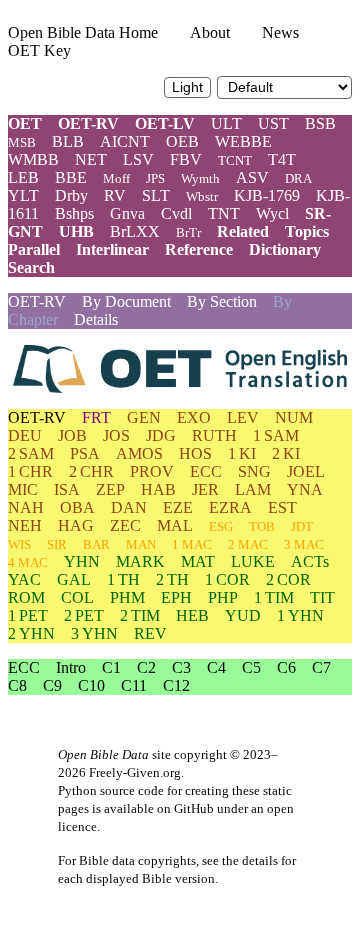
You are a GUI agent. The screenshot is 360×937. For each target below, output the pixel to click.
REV (150, 633)
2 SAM (31, 453)
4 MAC (28, 562)
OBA (77, 507)
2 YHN (31, 633)
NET (91, 159)
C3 (181, 667)
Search (31, 267)
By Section (222, 301)
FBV (186, 159)
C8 (17, 685)
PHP (223, 597)
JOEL (306, 471)
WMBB (33, 159)
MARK (140, 561)
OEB (182, 141)
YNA (305, 489)
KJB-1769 (267, 195)
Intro (71, 667)
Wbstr (202, 196)
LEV (243, 417)
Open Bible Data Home (83, 32)
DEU (25, 435)
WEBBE (243, 141)
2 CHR (91, 471)
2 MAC (248, 544)
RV (115, 195)
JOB (72, 435)
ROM (26, 597)
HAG (76, 525)
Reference (199, 249)
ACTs (310, 561)
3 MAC (304, 544)
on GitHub (185, 808)
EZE (178, 507)
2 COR (288, 579)
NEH (25, 525)
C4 (216, 667)
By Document (126, 301)
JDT (302, 526)
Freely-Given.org (135, 772)
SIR (57, 544)
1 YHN (300, 615)
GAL (74, 579)
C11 (134, 685)
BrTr (188, 232)
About (210, 32)
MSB (22, 142)
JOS (116, 435)
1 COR (227, 579)
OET (25, 123)
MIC (23, 489)
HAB (158, 489)
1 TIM (274, 597)
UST (273, 123)
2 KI (286, 453)
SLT (156, 195)
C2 (146, 667)
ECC (206, 471)
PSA (85, 453)
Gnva (127, 213)
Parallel (34, 249)
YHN (82, 561)
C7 (321, 667)
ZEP (110, 489)
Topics (307, 231)
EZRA (230, 507)
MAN (141, 544)
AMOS (139, 453)
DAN (129, 507)
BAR (96, 544)
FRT (96, 417)
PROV (152, 471)
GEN (144, 417)
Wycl (272, 213)
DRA (298, 178)
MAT (198, 561)
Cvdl (176, 213)
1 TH (123, 579)
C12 (176, 685)
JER (205, 489)
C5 (251, 667)
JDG (161, 435)
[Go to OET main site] (180, 369)
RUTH (214, 435)
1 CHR (30, 471)
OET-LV (165, 123)
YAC (24, 579)
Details (96, 319)
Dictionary (285, 249)
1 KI (242, 453)
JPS (155, 178)
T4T (282, 159)
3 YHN (94, 633)
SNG (254, 471)
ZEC (125, 525)
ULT (226, 123)
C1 (111, 667)
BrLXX (135, 231)
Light (187, 87)
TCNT (235, 160)
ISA (67, 489)
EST (282, 507)
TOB (262, 526)
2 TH (172, 579)
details (260, 860)
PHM (127, 597)
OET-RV (88, 123)
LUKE (253, 561)
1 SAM (276, 435)
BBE (71, 177)
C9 (52, 685)
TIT (322, 597)
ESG (221, 526)
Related (243, 231)
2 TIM (140, 615)
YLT (23, 195)
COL (77, 597)
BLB (68, 141)
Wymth (200, 178)
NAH (26, 507)
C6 (286, 667)
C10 (91, 685)
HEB (192, 615)
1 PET (28, 615)
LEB (23, 177)
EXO (194, 417)
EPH (176, 597)
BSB (320, 123)
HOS (195, 453)
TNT (224, 213)
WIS (19, 544)
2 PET (84, 615)
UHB (76, 231)
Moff (116, 178)
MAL (175, 525)
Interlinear (112, 249)
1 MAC (192, 544)
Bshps (74, 213)
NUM (294, 417)
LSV (138, 159)
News (280, 32)
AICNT (125, 141)
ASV (252, 177)
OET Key (39, 50)
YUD (243, 615)
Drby (71, 195)
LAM (253, 489)
